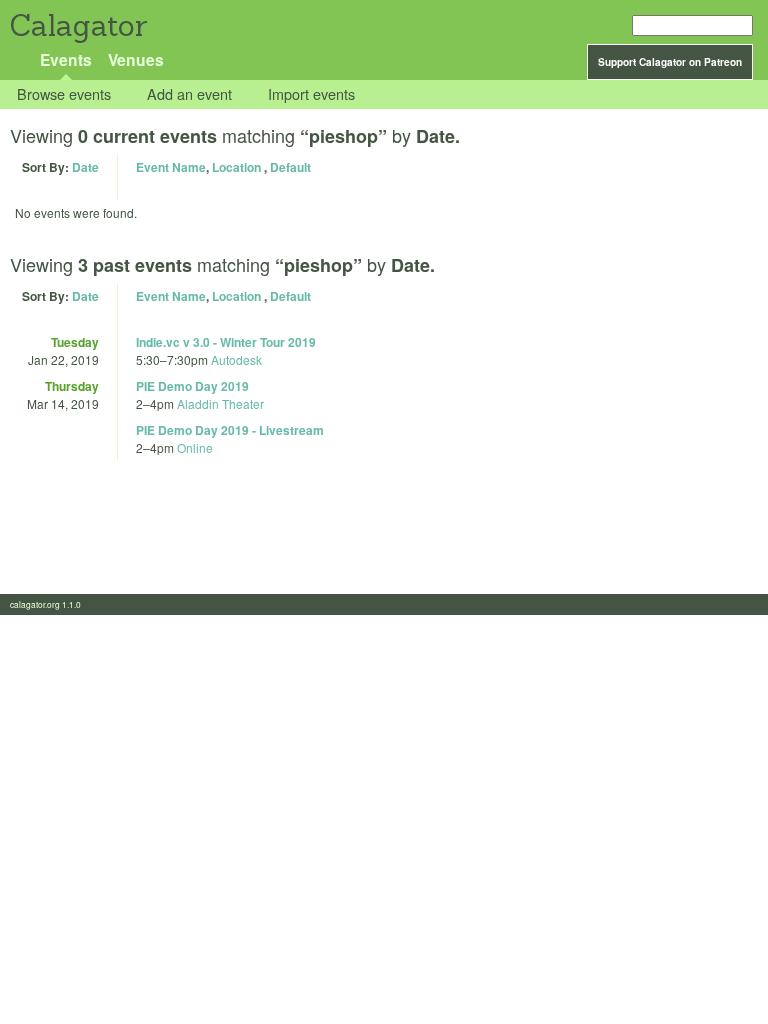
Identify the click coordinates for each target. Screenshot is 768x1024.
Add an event (189, 94)
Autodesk (236, 359)
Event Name (171, 167)
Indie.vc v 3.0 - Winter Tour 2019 (226, 342)
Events (66, 59)
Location (236, 167)
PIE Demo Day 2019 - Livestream (230, 430)
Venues (136, 59)
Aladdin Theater (220, 403)
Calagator (77, 25)
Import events (311, 94)
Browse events (64, 94)
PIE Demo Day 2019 (192, 386)
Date (85, 167)
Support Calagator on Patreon (670, 62)
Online (195, 447)
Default (290, 167)
